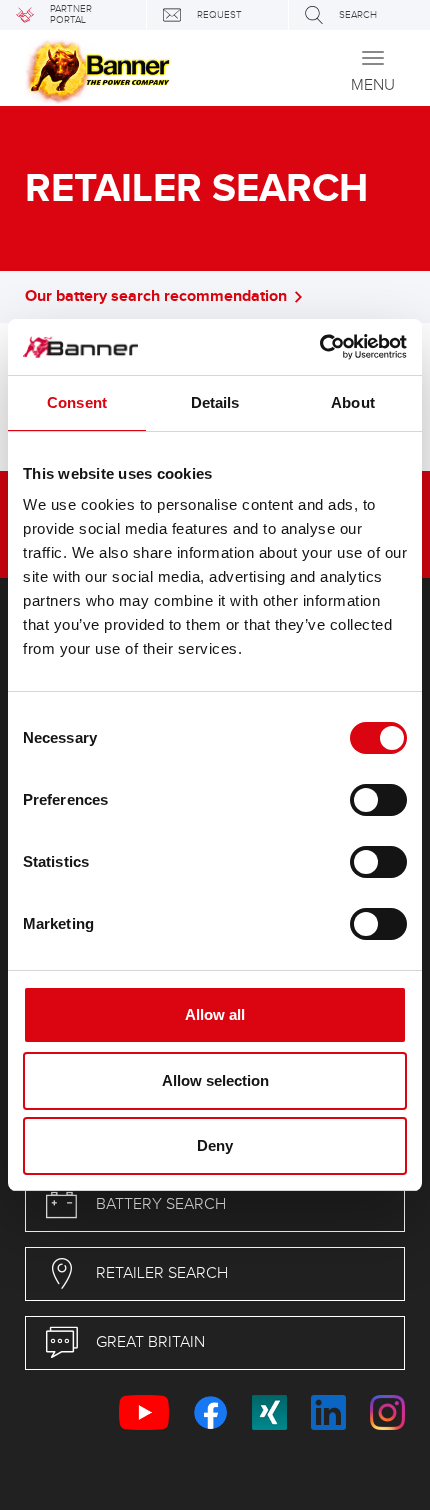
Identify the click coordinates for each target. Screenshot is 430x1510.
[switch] (378, 800)
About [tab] (353, 402)
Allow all (215, 1014)
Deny (215, 1145)
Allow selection (215, 1080)
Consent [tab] (77, 402)
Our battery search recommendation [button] (156, 296)
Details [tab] (215, 402)
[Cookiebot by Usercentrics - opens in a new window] (319, 347)
